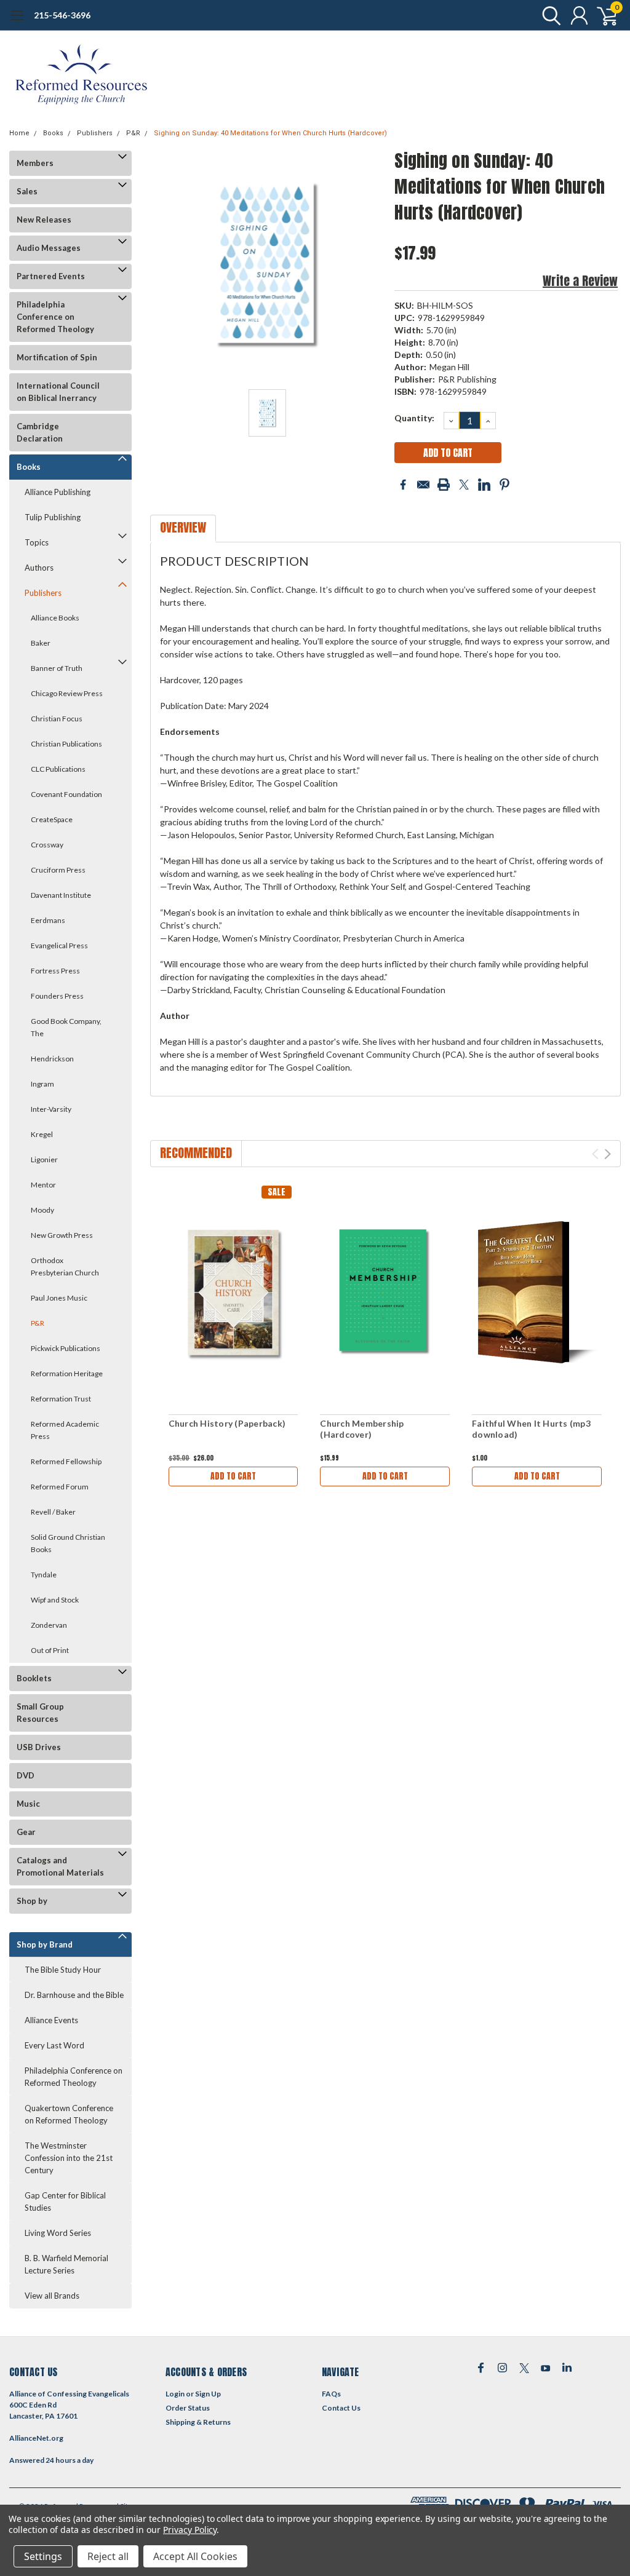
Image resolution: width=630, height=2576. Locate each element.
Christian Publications (66, 744)
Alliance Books (55, 618)
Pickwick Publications (66, 1348)
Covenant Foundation (66, 794)
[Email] (423, 485)
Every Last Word (54, 2045)
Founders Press (57, 996)
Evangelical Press (59, 945)
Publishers (95, 133)
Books (53, 133)
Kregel (42, 1134)
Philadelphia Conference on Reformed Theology (55, 317)
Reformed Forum (60, 1487)
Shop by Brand (45, 1944)
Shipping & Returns (198, 2422)
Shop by (32, 1901)
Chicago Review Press (67, 693)
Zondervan (49, 1625)
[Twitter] (464, 485)
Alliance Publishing (58, 492)
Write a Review (580, 281)
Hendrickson (52, 1059)
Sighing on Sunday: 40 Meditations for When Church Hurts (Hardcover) (270, 133)
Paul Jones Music (59, 1298)
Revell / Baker (53, 1512)
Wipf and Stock (55, 1600)
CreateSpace (52, 819)
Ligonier (44, 1159)
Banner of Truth (57, 668)
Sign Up (208, 2394)
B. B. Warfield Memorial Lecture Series (66, 2264)
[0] (602, 15)
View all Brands (52, 2296)
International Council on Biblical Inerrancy (58, 392)
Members (35, 163)
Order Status (188, 2408)
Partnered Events (51, 276)
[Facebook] (403, 485)
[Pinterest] (504, 485)
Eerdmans (48, 920)
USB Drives (39, 1747)
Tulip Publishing (53, 517)
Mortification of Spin (57, 357)
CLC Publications (58, 769)
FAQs (331, 2394)
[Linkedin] (484, 485)
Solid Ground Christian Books (68, 1543)
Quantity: (414, 418)
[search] (548, 15)
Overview (183, 527)
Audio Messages (49, 248)
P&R (133, 133)
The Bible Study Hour (63, 1970)
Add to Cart (233, 1476)
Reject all (108, 2556)
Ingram (42, 1084)
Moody (42, 1210)
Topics (37, 542)
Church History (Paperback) (227, 1423)
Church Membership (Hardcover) (362, 1429)
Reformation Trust (61, 1399)
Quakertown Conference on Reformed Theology (69, 2114)
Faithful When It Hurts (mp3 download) (531, 1429)
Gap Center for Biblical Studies (65, 2201)
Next (608, 1154)
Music (28, 1804)
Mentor (43, 1185)
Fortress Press (55, 971)
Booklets (34, 1678)
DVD (26, 1775)
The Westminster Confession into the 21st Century (69, 2158)
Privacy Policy (190, 2530)
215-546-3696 (62, 15)
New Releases (44, 220)
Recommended (196, 1153)
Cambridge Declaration (40, 432)
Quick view (233, 1293)
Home (19, 133)
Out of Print (50, 1650)
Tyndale (44, 1575)
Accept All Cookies (195, 2556)
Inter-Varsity (51, 1109)
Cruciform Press (58, 870)
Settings (43, 2556)
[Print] (444, 485)
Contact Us (341, 2408)
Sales (27, 191)
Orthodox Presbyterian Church (65, 1266)
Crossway (47, 845)
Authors (39, 568)
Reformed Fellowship (66, 1461)
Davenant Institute (61, 895)
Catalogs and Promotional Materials (60, 1866)
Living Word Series (58, 2233)
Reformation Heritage (67, 1373)
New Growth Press (62, 1235)
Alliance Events (51, 2020)
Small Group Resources (40, 1713)
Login (175, 2394)
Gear (26, 1832)
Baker (41, 643)
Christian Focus (57, 719)
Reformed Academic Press (65, 1430)
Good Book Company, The (66, 1027)
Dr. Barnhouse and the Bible (74, 1995)
